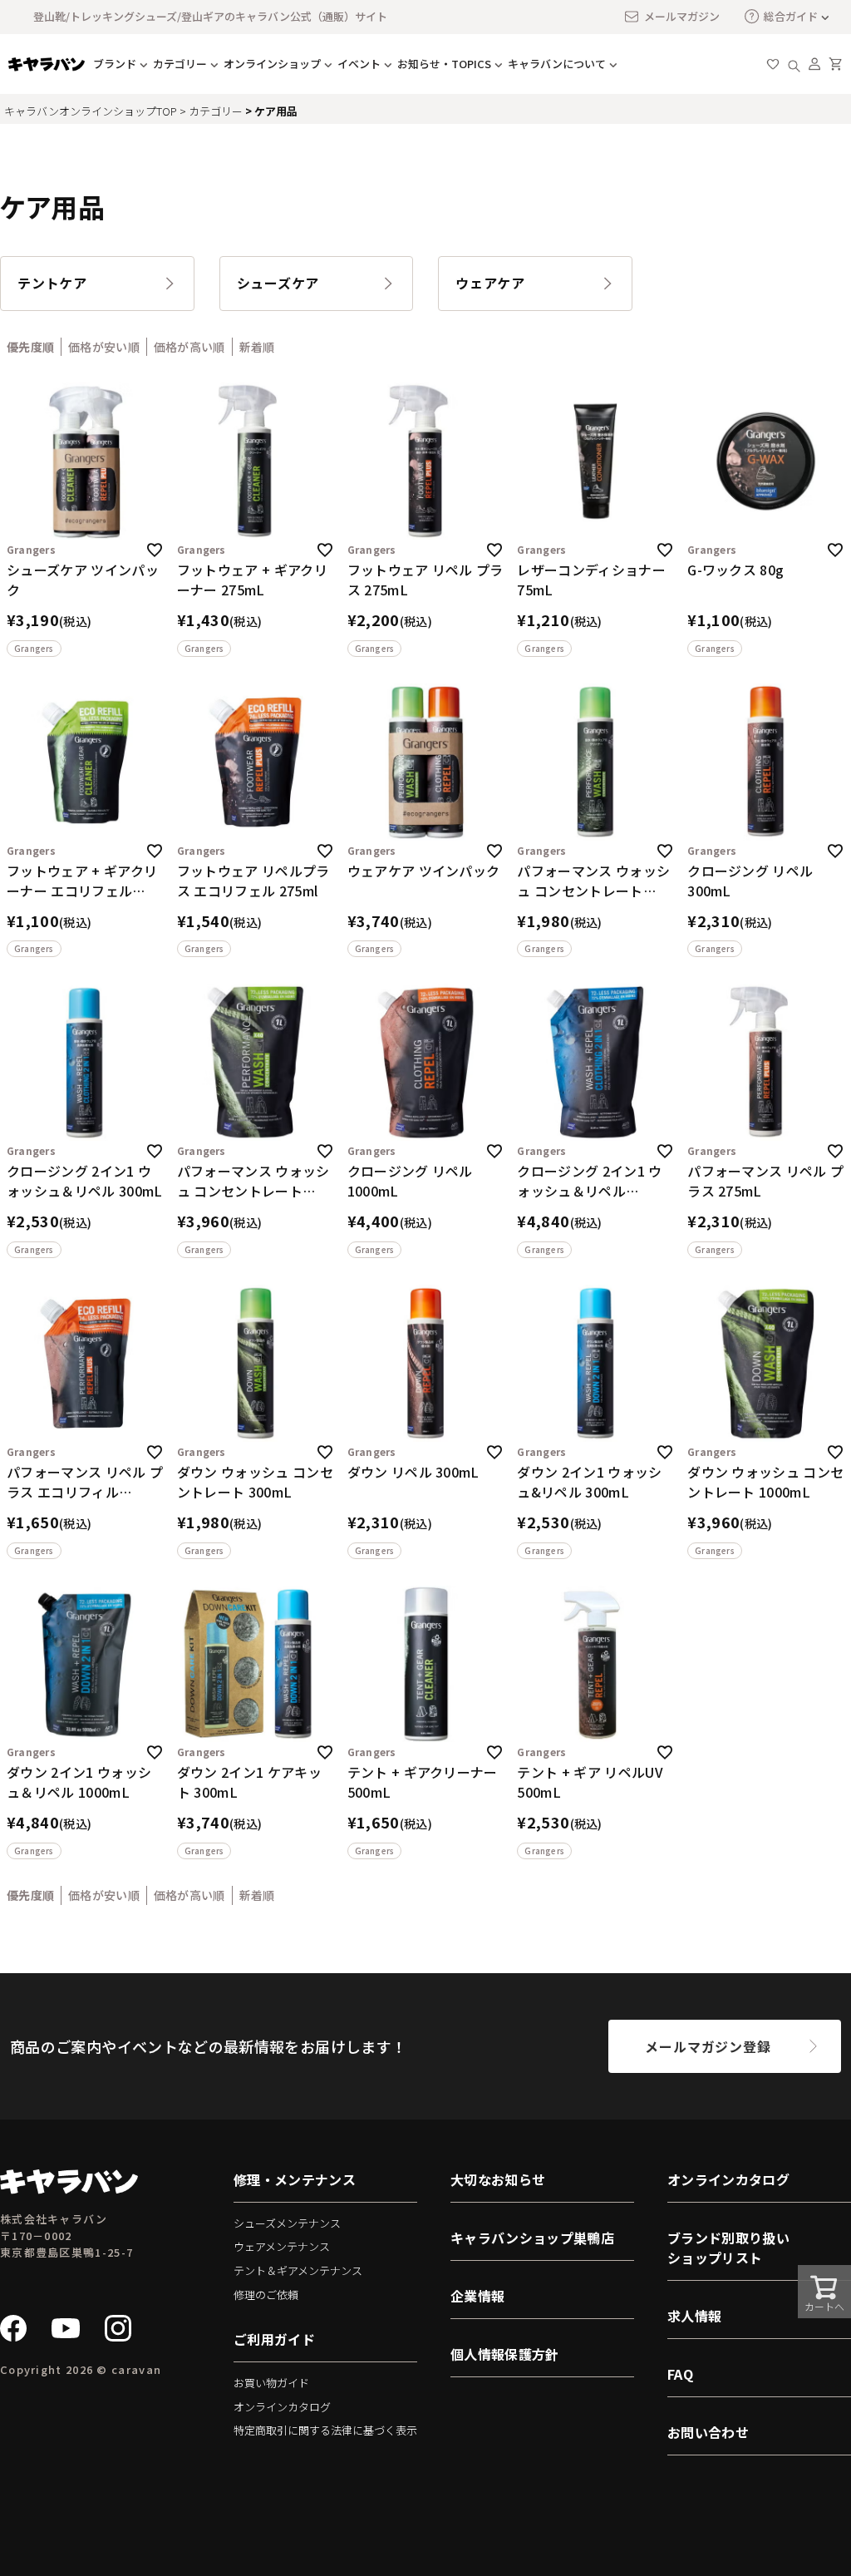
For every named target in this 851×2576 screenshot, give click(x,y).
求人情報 (694, 2316)
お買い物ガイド (271, 2383)
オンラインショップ (272, 64)
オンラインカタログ (282, 2407)
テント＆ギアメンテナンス (298, 2270)
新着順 (257, 347)
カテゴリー (216, 111)
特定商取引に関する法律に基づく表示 (325, 2430)
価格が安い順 (104, 347)
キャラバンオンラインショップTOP (91, 111)
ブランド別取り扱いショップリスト (728, 2248)
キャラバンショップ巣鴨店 (532, 2238)
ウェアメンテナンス (282, 2246)
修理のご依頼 (266, 2295)
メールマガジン (682, 16)
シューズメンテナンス (287, 2223)
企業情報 (477, 2296)
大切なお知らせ (498, 2179)
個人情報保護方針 (505, 2354)
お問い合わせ (708, 2432)
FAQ (680, 2374)
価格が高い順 (189, 347)
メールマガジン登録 (708, 2046)
